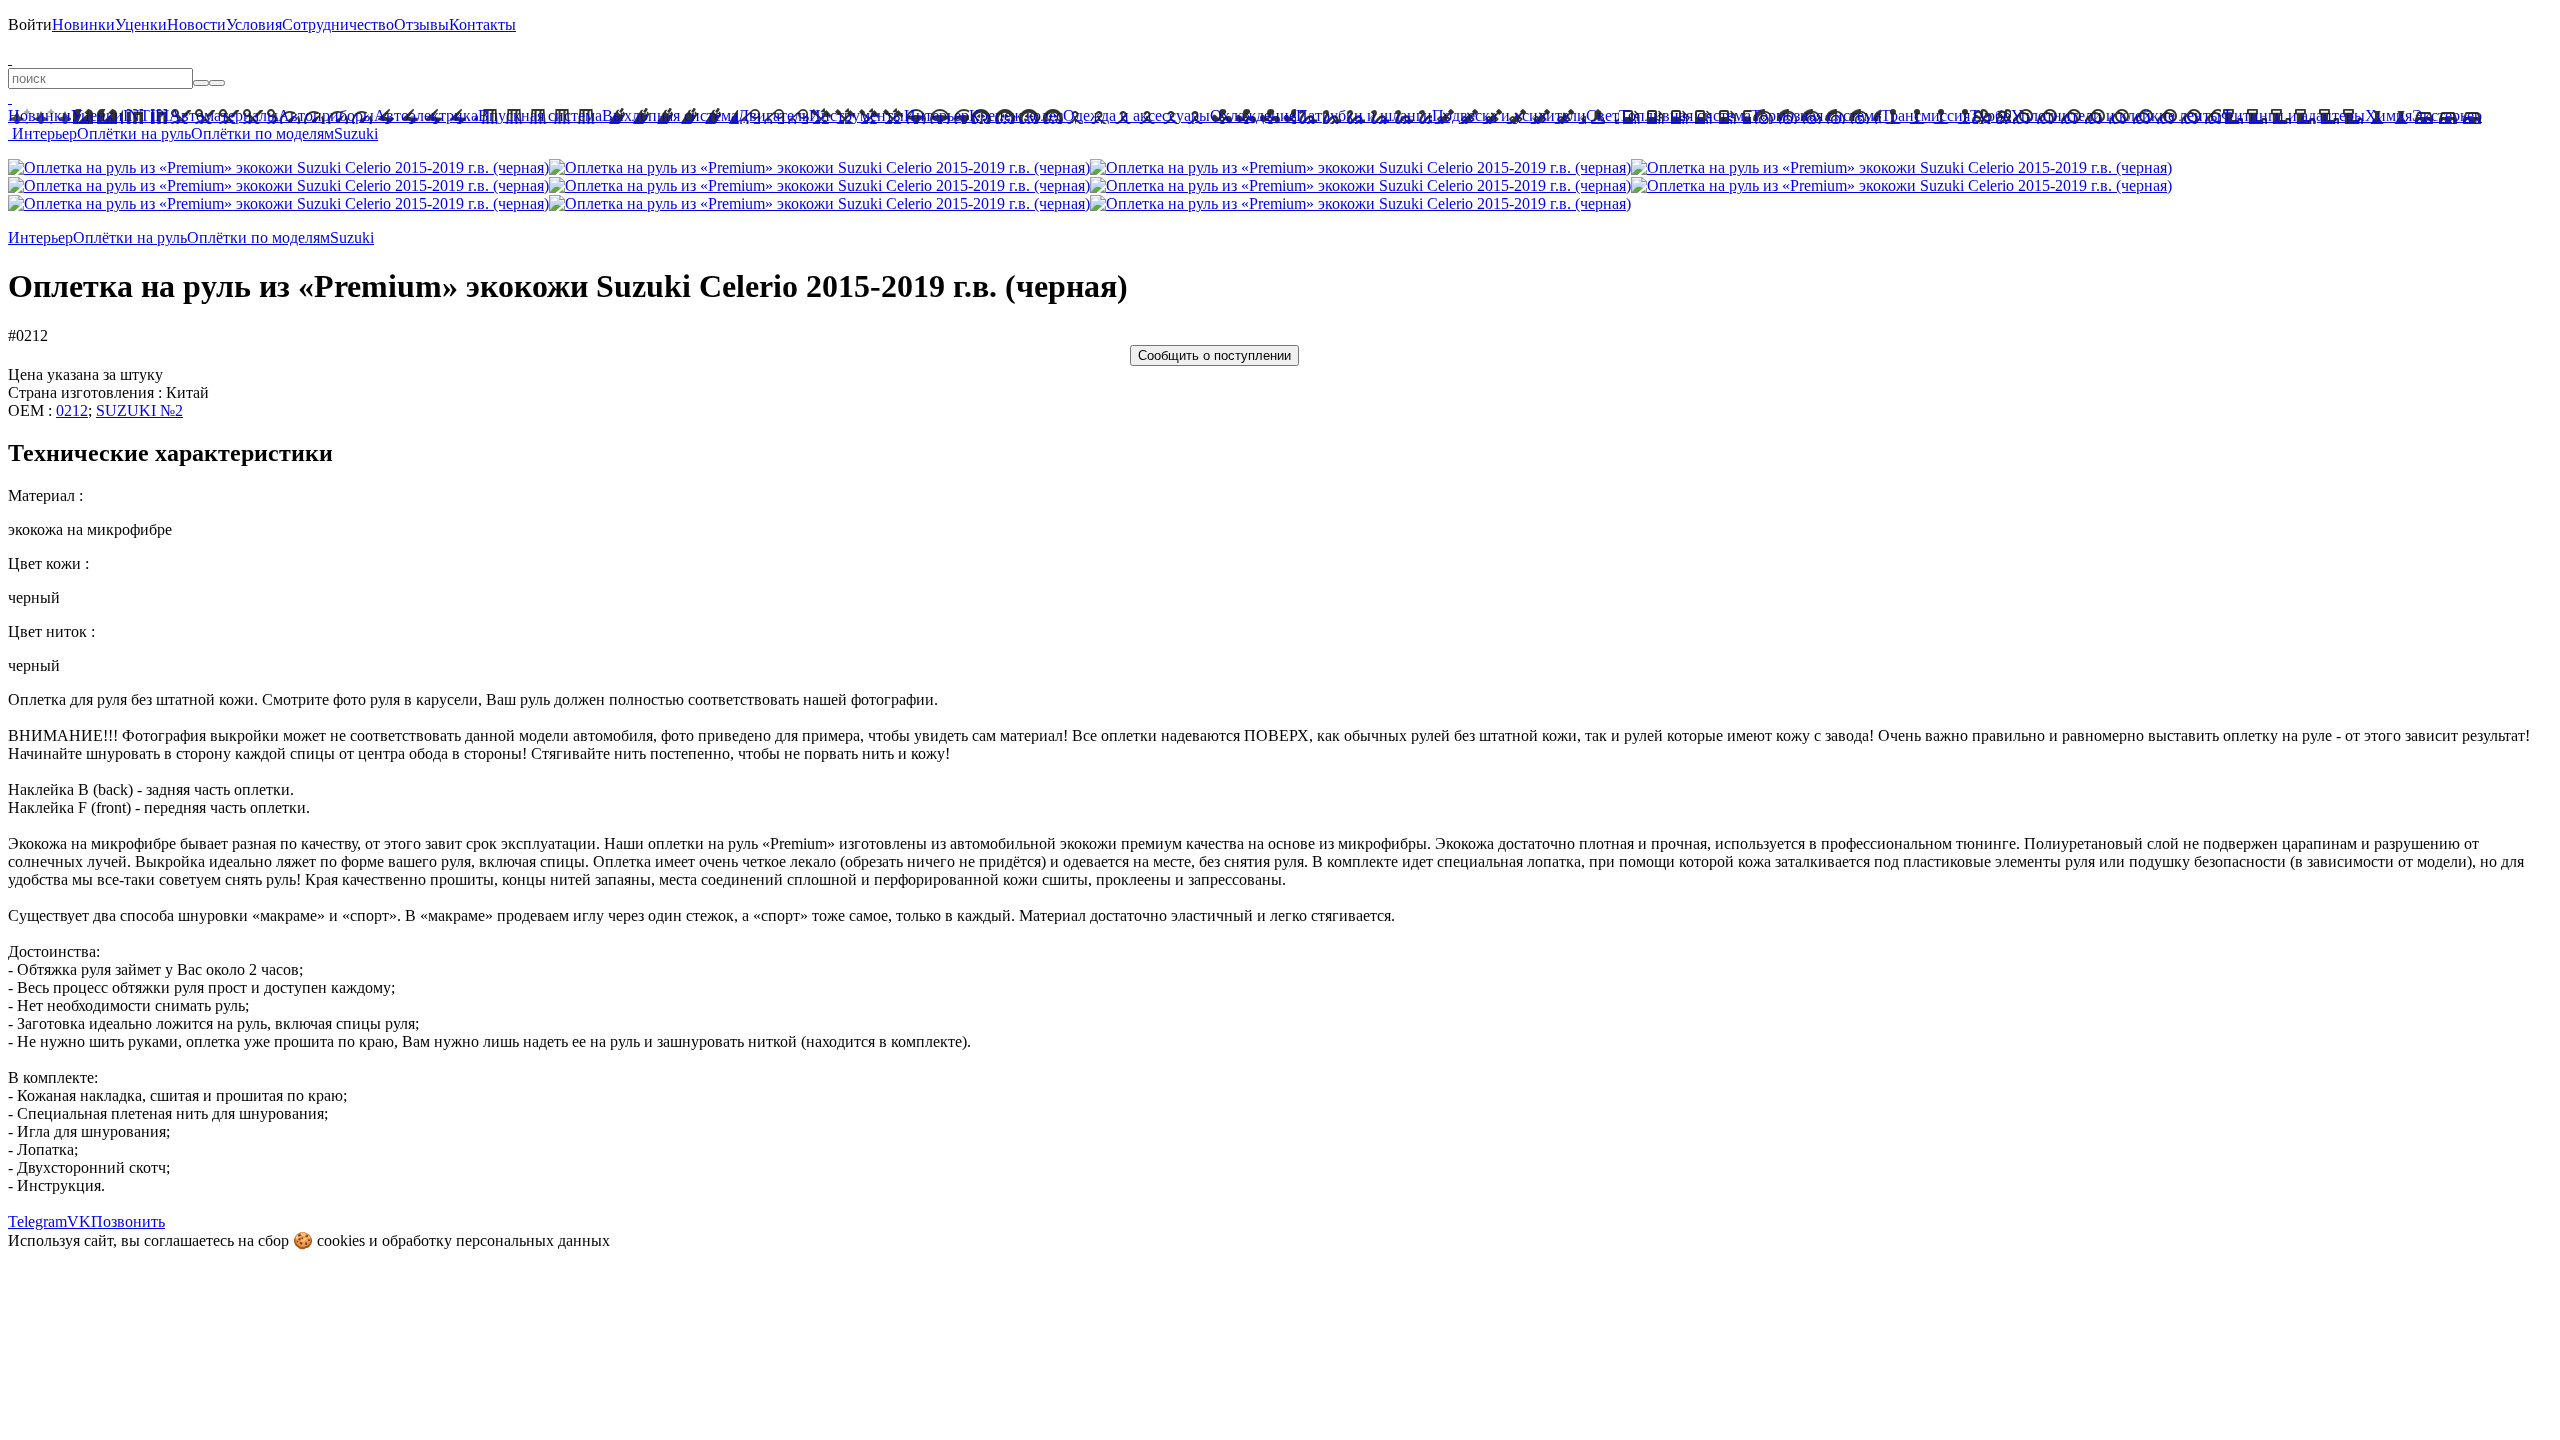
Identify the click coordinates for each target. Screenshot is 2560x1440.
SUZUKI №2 (139, 410)
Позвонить (128, 1221)
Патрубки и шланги (1364, 115)
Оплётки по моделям (262, 133)
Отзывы (421, 24)
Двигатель (773, 115)
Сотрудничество (338, 24)
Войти (30, 24)
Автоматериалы (223, 115)
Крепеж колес (1016, 115)
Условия (254, 24)
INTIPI (146, 115)
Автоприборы (326, 115)
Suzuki (356, 133)
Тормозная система (1816, 115)
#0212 (28, 335)
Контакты (482, 24)
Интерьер (936, 115)
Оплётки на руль (134, 133)
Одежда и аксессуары (1136, 115)
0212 (72, 410)
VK (79, 1221)
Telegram (37, 1221)
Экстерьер (2447, 115)
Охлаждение (1253, 115)
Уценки (141, 24)
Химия (2388, 115)
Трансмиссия (1925, 115)
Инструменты (856, 115)
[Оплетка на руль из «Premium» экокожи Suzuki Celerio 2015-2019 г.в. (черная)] (278, 167)
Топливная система (1685, 115)
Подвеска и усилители (1509, 115)
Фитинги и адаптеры (2293, 115)
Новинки (83, 24)
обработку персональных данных (496, 1240)
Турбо (1990, 115)
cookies (341, 1240)
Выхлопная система (670, 115)
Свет (1602, 115)
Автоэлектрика (426, 115)
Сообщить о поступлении (1214, 355)
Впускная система (540, 115)
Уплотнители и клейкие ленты (2116, 115)
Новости (196, 24)
